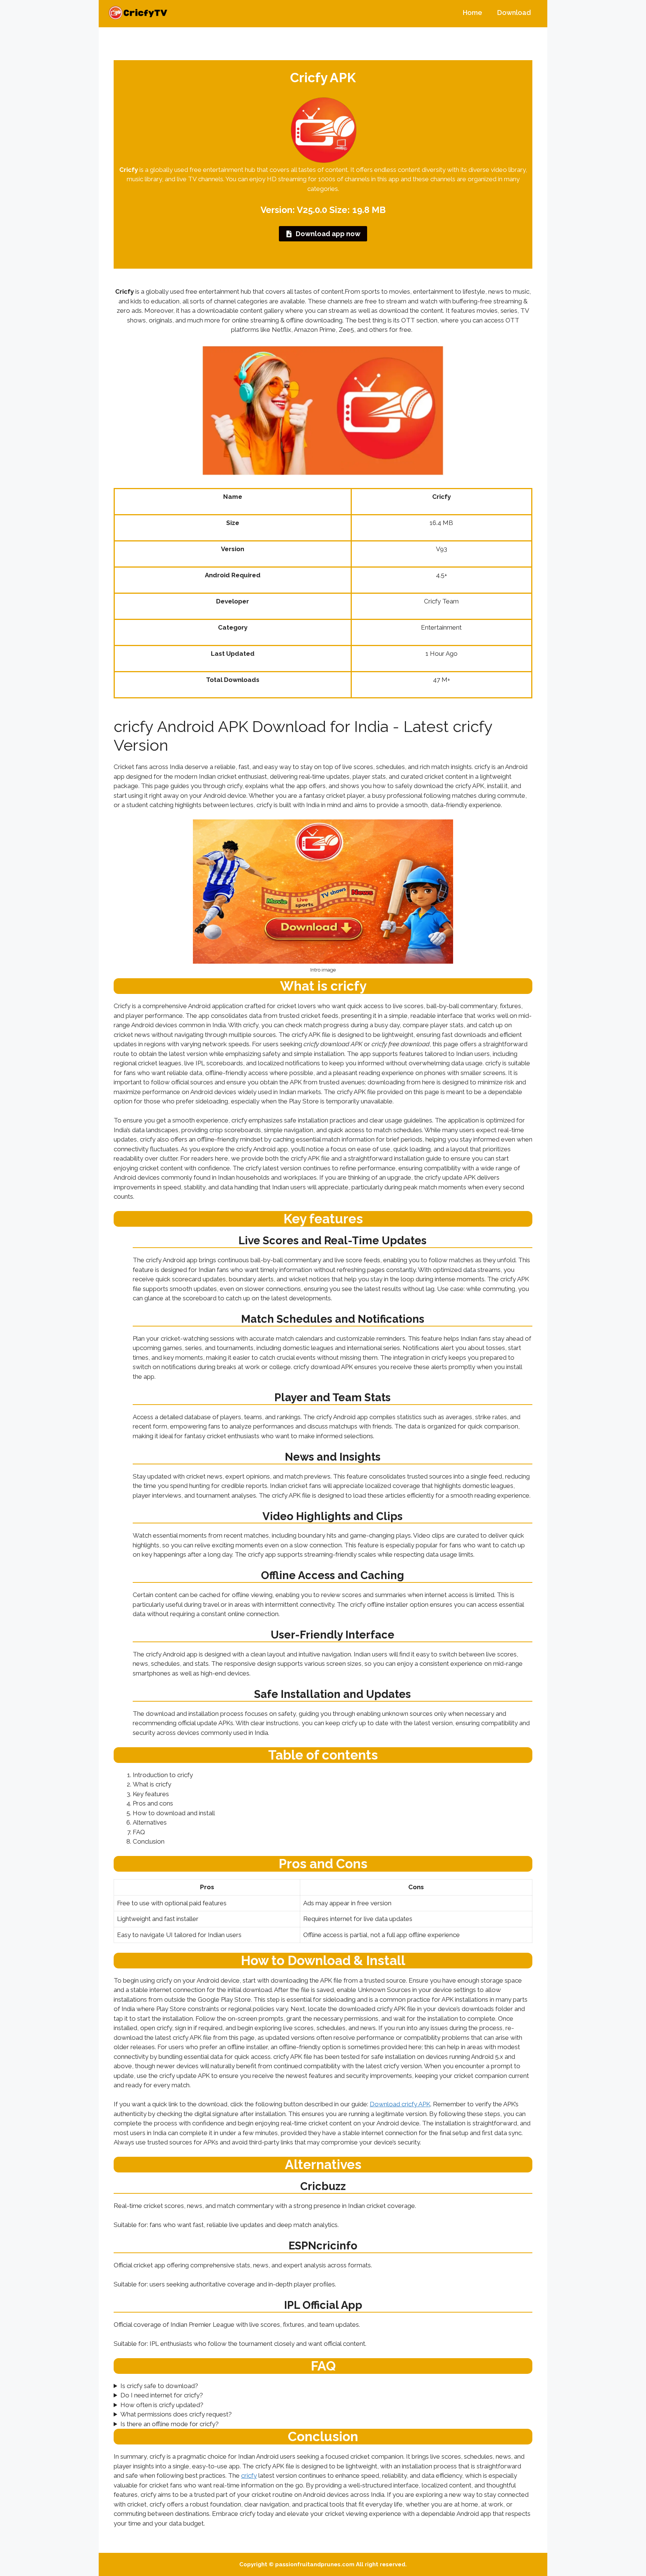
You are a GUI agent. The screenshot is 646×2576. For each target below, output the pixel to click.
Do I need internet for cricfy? (162, 2395)
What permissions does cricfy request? (176, 2414)
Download (514, 13)
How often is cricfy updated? (162, 2405)
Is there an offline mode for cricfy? (170, 2424)
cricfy (249, 2475)
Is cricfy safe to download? (159, 2386)
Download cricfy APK (400, 2104)
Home (473, 13)
